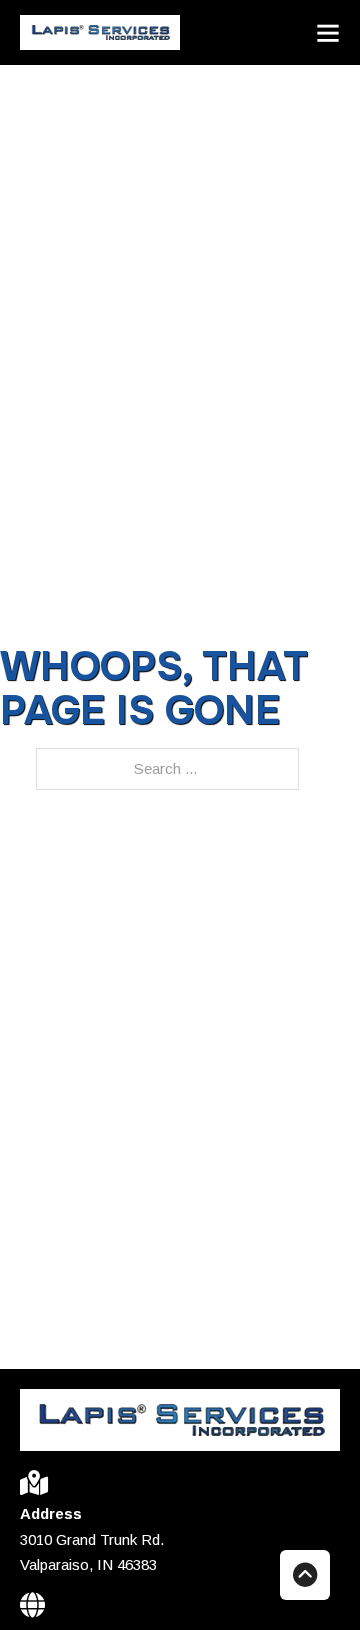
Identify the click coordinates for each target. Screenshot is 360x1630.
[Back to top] (305, 1575)
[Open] (328, 33)
